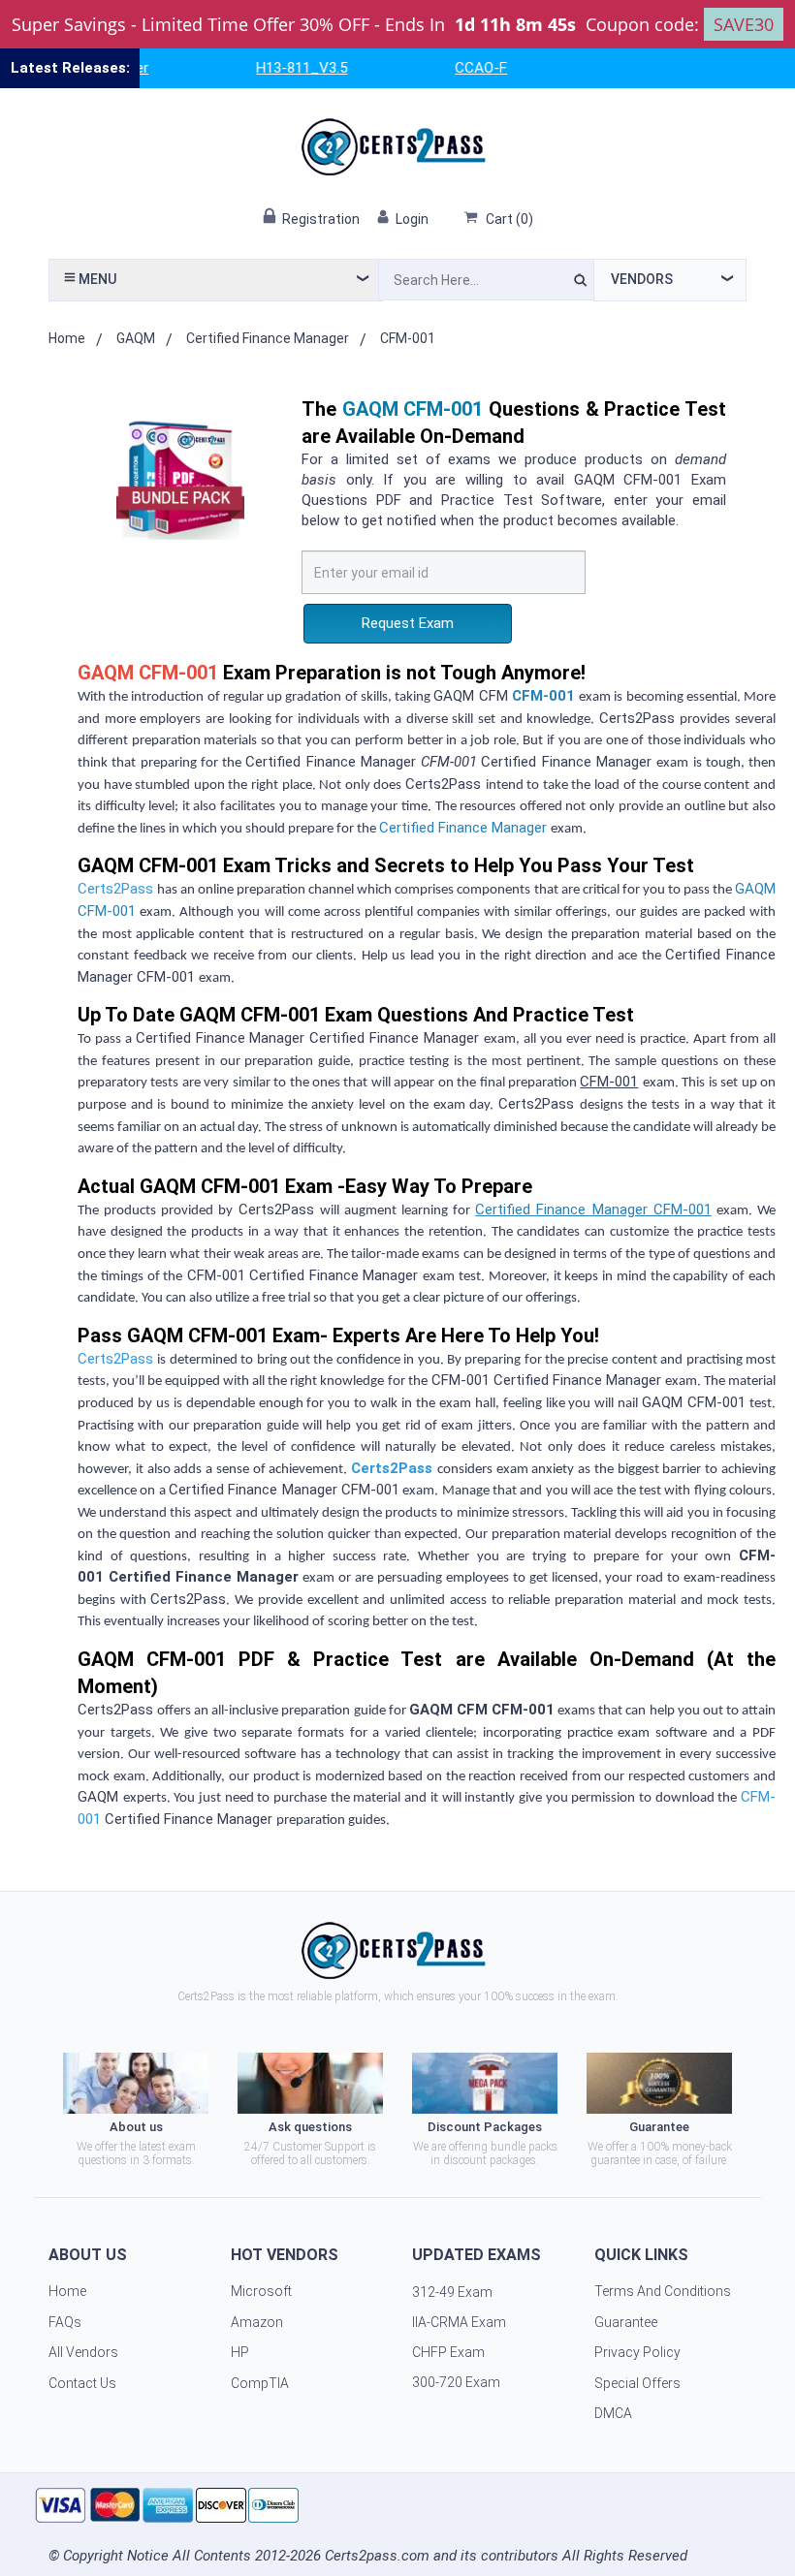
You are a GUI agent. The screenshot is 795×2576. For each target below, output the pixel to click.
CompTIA (260, 2383)
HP (240, 2352)
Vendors (642, 279)
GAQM (136, 338)
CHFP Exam (448, 2352)
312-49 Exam (452, 2292)
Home (67, 338)
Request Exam (408, 623)
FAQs (65, 2322)
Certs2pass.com (377, 2556)
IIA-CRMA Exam (459, 2322)
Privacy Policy (637, 2352)
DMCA (613, 2413)
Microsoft (261, 2291)
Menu (96, 279)
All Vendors (83, 2352)
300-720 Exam (456, 2382)
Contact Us (82, 2383)
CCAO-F (458, 68)
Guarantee (626, 2322)
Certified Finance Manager (268, 338)
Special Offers (637, 2383)
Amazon (257, 2322)
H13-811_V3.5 (278, 68)
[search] (580, 283)
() (509, 219)
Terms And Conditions (663, 2291)
